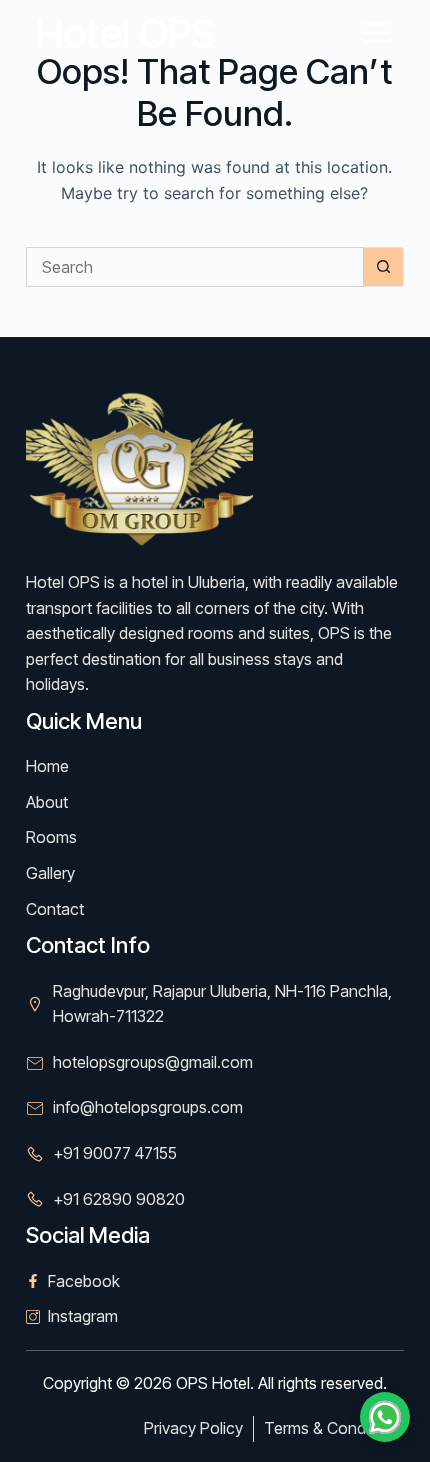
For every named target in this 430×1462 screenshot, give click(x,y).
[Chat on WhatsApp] (385, 1417)
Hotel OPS (125, 33)
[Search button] (384, 267)
